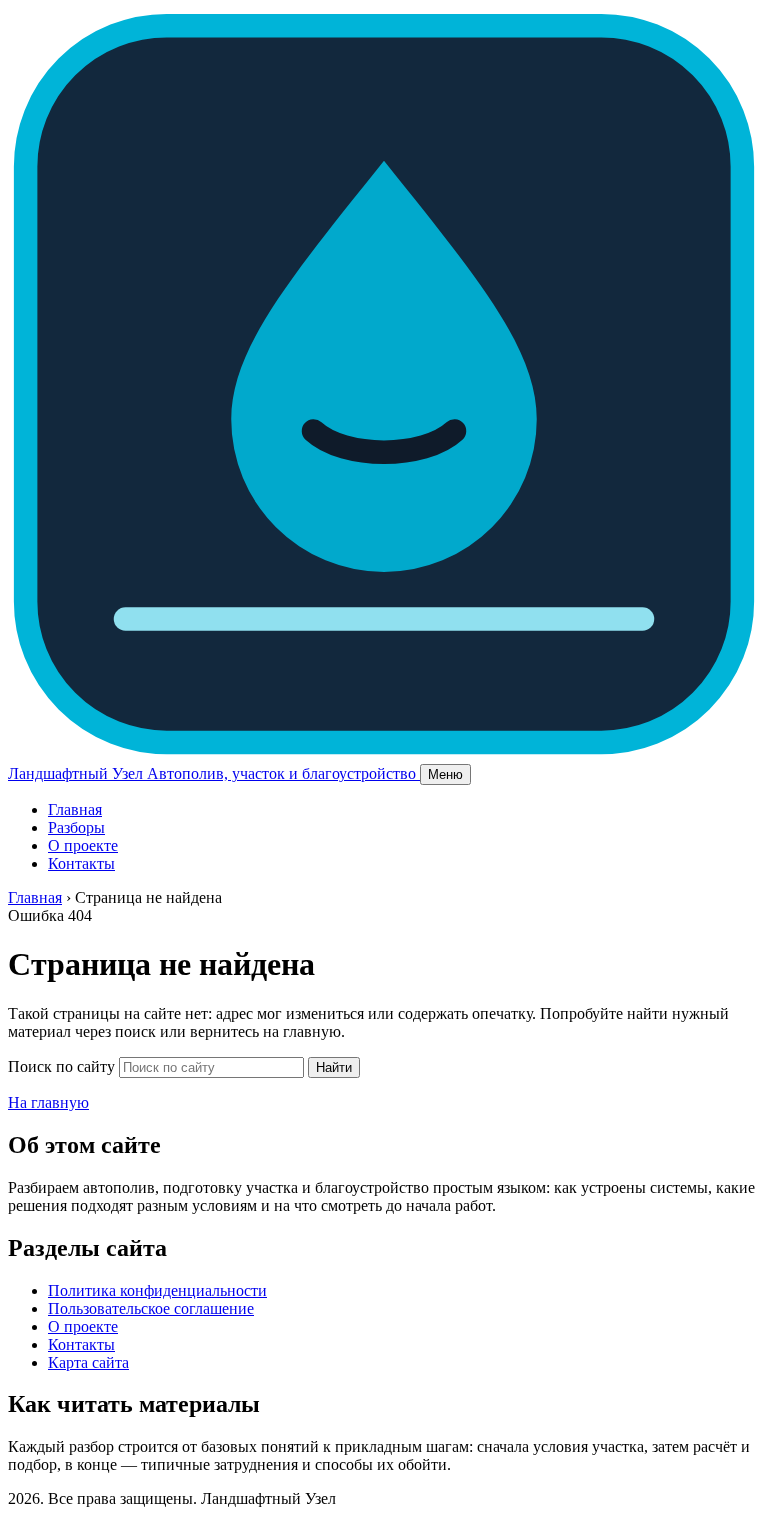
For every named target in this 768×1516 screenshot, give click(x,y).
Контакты (81, 863)
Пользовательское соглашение (151, 1308)
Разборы (76, 827)
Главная (75, 809)
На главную (48, 1102)
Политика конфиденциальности (157, 1290)
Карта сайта (88, 1362)
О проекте (83, 845)
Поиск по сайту (61, 1066)
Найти (334, 1067)
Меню (445, 774)
